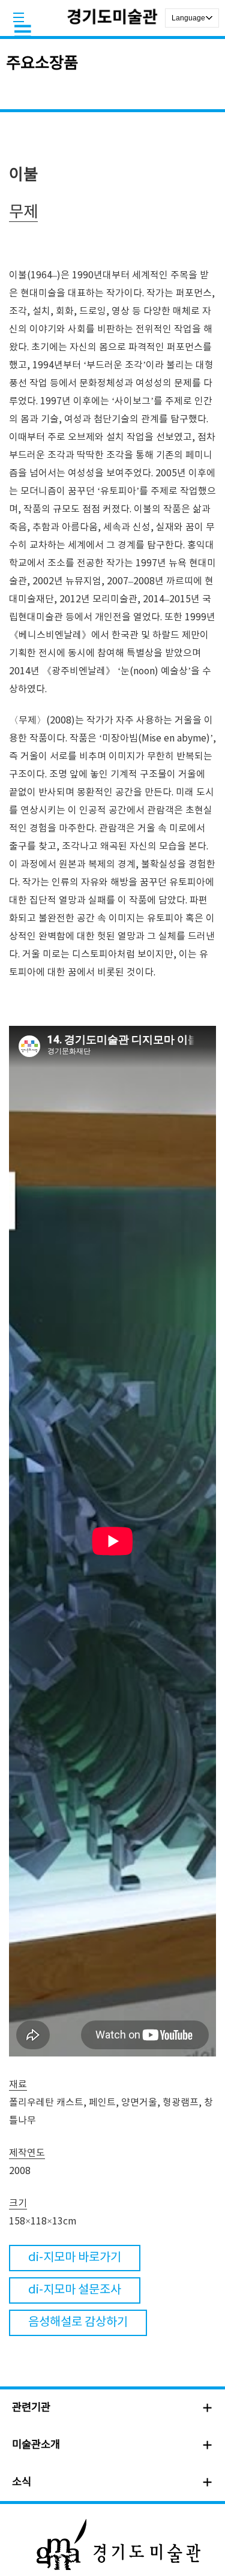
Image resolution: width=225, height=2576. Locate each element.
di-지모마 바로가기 (75, 2258)
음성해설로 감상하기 (78, 2323)
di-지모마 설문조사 (75, 2290)
